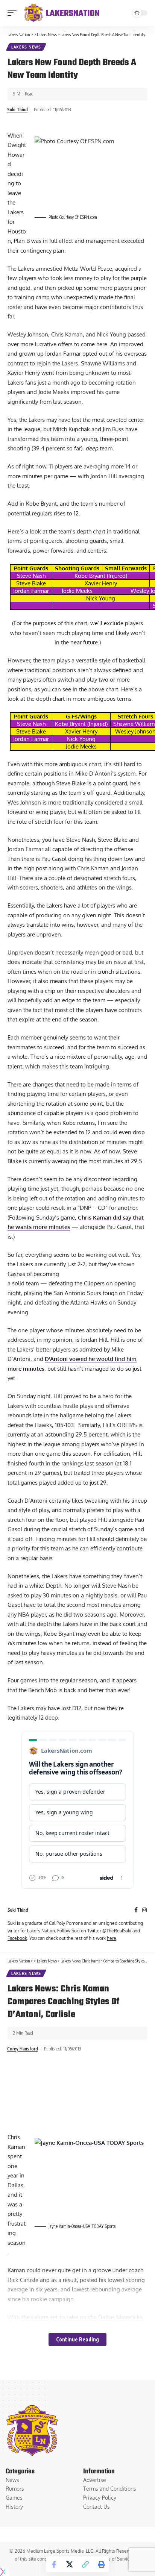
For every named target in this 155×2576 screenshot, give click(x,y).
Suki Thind (17, 110)
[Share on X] (70, 2564)
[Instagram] (144, 1910)
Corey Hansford (23, 2049)
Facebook (17, 1938)
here (112, 1938)
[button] (14, 13)
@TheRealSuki (117, 1931)
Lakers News (26, 47)
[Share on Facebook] (54, 2564)
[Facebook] (136, 1910)
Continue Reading (77, 2339)
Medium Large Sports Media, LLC (60, 2551)
